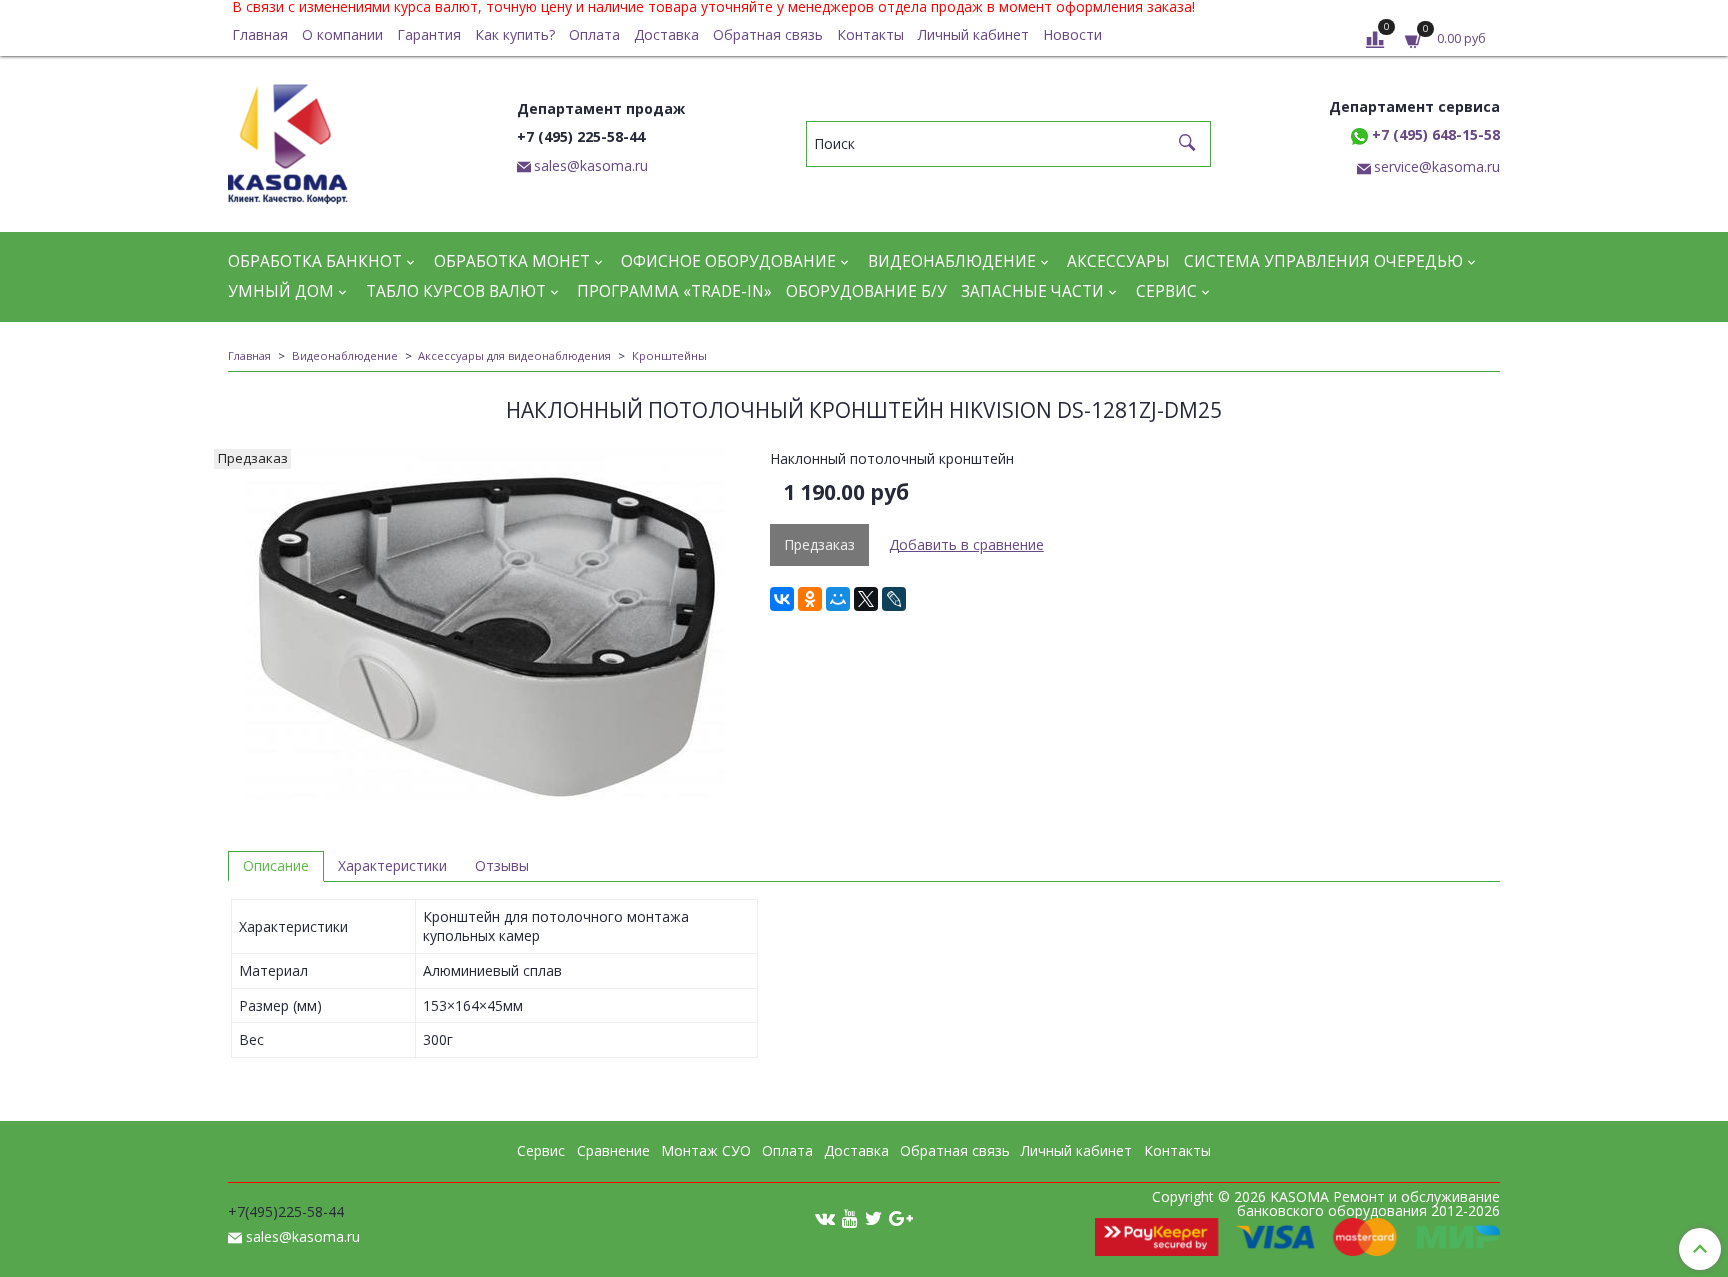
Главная (260, 34)
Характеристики (392, 865)
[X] (866, 599)
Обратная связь (768, 34)
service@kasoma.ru (1437, 166)
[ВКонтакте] (782, 599)
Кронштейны (669, 355)
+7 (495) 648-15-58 (1434, 134)
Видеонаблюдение (952, 261)
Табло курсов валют (456, 291)
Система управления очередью (1323, 261)
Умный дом (281, 291)
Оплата (594, 34)
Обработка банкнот (315, 261)
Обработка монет (512, 261)
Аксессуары (1118, 261)
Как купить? (515, 34)
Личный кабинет (973, 34)
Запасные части (1032, 291)
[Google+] (901, 1216)
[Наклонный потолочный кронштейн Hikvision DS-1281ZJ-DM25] (485, 629)
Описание (276, 865)
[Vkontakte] (825, 1216)
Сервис (1166, 291)
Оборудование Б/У (866, 291)
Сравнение (613, 1150)
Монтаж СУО (706, 1150)
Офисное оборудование (728, 261)
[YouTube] (850, 1216)
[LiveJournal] (894, 599)
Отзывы (502, 865)
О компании (342, 34)
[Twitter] (873, 1216)
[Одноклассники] (810, 599)
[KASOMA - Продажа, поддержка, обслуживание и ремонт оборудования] (288, 139)
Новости (1072, 34)
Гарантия (429, 34)
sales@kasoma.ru (591, 165)
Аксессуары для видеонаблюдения (514, 355)
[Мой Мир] (838, 599)
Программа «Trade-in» (674, 291)
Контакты (870, 34)
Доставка (666, 34)
